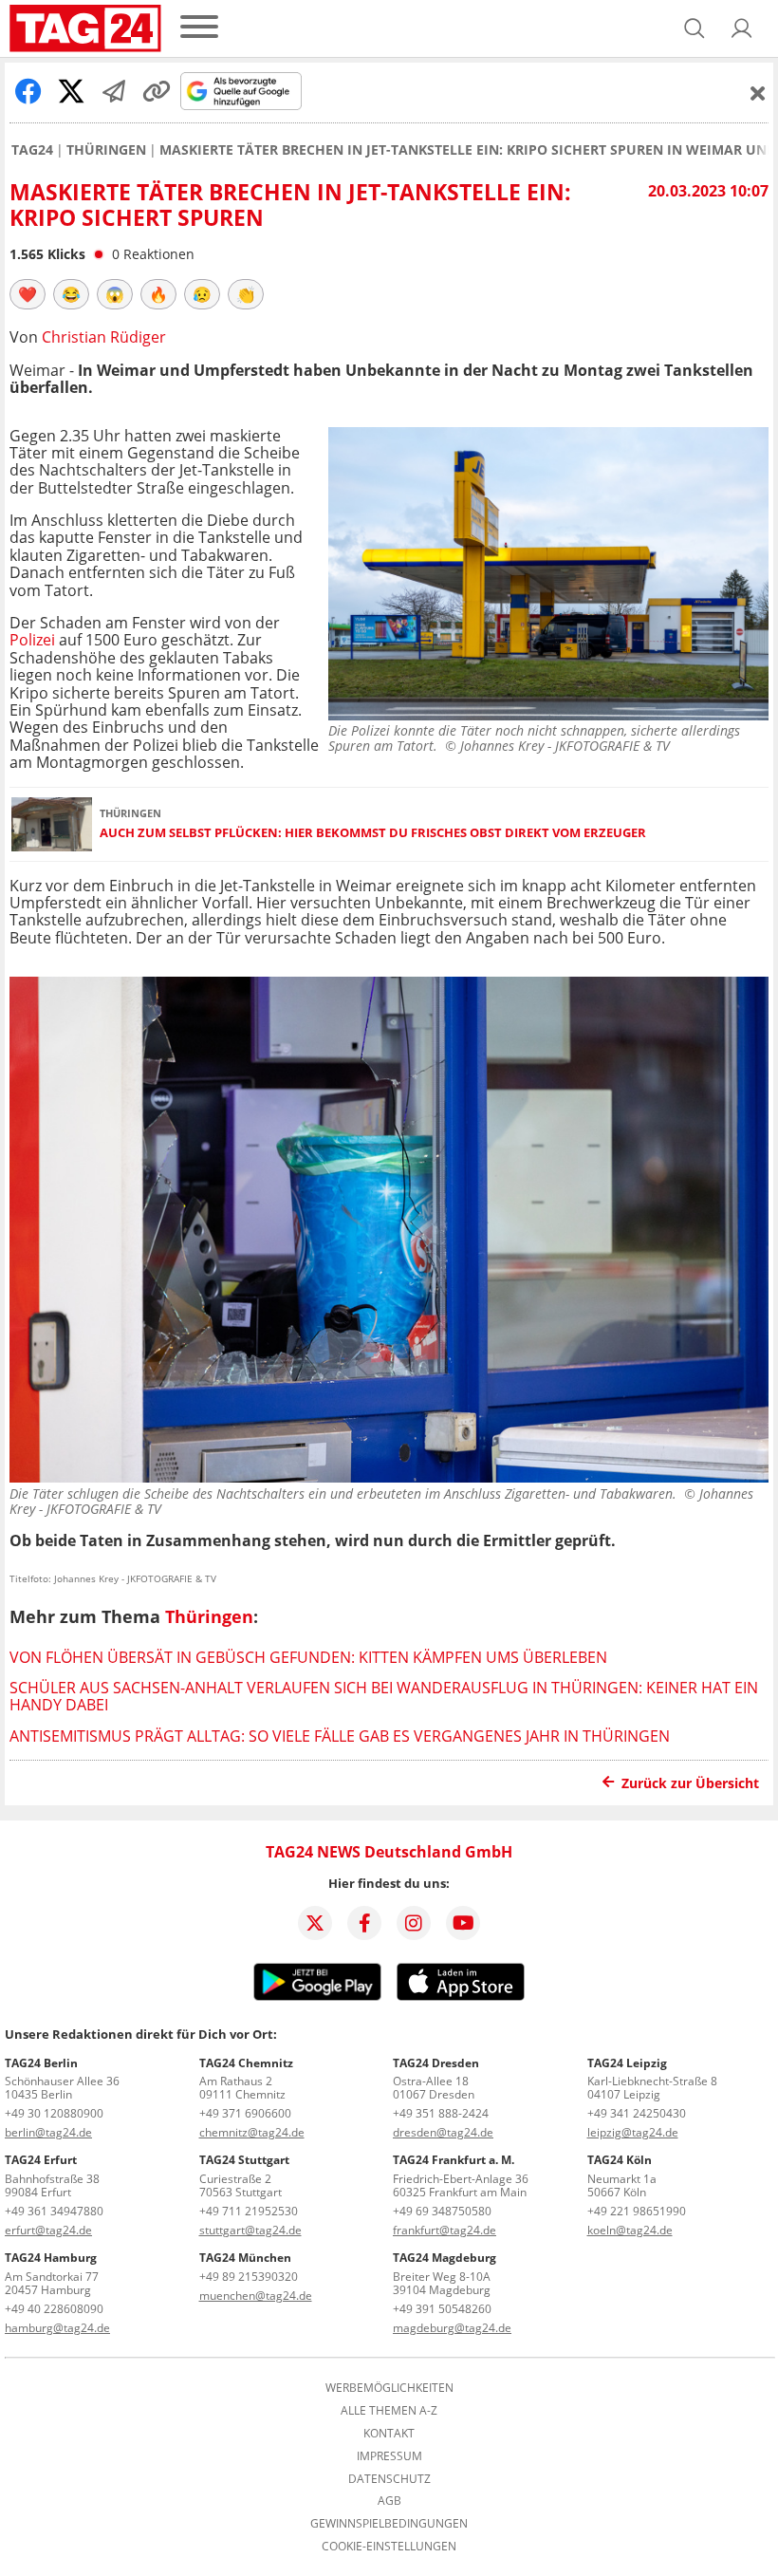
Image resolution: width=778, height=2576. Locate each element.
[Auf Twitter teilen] (71, 91)
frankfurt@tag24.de (445, 2230)
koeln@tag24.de (630, 2230)
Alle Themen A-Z (389, 2411)
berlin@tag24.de (48, 2132)
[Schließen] (758, 93)
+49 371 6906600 (245, 2113)
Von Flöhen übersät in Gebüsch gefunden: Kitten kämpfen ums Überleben (308, 1657)
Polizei (32, 640)
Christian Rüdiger (104, 337)
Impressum (389, 2456)
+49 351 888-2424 (441, 2113)
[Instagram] (414, 1923)
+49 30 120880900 (54, 2113)
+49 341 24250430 (637, 2113)
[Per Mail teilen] (114, 91)
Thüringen (106, 150)
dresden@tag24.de (443, 2132)
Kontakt (389, 2434)
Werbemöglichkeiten (389, 2388)
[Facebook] (364, 1923)
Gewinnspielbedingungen (389, 2524)
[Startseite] (85, 28)
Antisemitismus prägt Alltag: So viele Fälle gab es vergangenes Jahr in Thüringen (340, 1736)
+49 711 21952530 (249, 2211)
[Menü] (199, 28)
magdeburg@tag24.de (452, 2328)
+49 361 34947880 (54, 2211)
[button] (742, 28)
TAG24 (32, 150)
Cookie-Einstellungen (389, 2547)
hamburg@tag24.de (57, 2328)
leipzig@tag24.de (633, 2132)
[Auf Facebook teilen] (28, 91)
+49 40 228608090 (54, 2309)
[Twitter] (315, 1923)
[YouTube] (463, 1923)
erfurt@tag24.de (48, 2230)
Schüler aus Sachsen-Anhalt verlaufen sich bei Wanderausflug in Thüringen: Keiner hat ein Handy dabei (384, 1696)
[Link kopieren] (157, 91)
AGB (389, 2501)
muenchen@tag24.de (256, 2296)
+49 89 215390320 (249, 2277)
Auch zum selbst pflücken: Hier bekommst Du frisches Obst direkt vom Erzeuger (373, 833)
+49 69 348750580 (442, 2211)
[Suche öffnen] (695, 28)
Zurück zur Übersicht (690, 1783)
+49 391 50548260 (442, 2309)
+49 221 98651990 (637, 2211)
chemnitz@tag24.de (252, 2132)
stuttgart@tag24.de (250, 2230)
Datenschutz (389, 2479)
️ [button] (28, 294)
